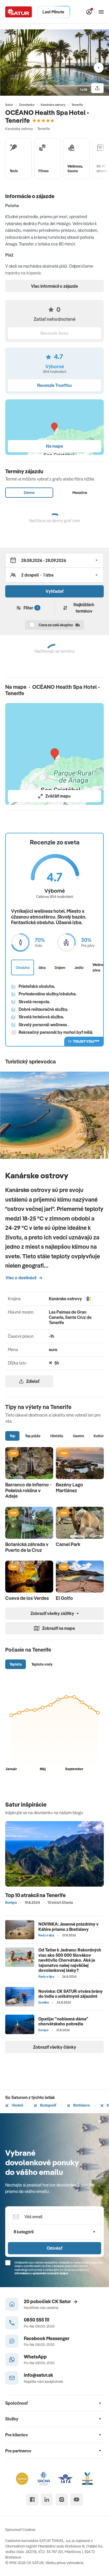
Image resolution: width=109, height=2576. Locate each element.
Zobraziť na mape (59, 1628)
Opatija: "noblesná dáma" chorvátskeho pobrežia (63, 2021)
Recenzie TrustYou (54, 385)
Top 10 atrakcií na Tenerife (35, 1895)
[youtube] (77, 2500)
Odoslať (54, 2248)
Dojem (60, 967)
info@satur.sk (39, 2375)
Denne (29, 492)
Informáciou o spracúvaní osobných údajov (41, 2273)
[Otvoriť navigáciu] (101, 12)
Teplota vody (42, 1664)
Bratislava (81, 2105)
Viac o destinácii (21, 1278)
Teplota (16, 1664)
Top (12, 1436)
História (57, 1436)
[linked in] (47, 2500)
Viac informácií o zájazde (54, 286)
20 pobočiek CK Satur (47, 2301)
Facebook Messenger (47, 2338)
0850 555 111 (36, 2320)
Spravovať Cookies (20, 2529)
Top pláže (33, 1436)
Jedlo (79, 967)
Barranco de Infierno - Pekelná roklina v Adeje (28, 1490)
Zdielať (33, 1381)
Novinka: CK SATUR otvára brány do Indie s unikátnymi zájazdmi (70, 1994)
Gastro (78, 1436)
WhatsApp (35, 2357)
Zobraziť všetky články (55, 2047)
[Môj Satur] (89, 12)
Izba (42, 967)
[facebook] (32, 2500)
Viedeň (17, 2105)
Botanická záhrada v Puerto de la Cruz (27, 1547)
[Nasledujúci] (99, 68)
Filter (31, 608)
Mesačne (80, 492)
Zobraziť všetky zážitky (52, 1613)
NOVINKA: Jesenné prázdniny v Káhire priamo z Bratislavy (68, 1926)
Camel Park (68, 1544)
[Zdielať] (97, 88)
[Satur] (19, 12)
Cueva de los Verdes (27, 1598)
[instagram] (61, 2500)
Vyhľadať (54, 591)
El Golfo (64, 1598)
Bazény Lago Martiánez (69, 1487)
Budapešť (48, 2105)
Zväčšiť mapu (58, 796)
